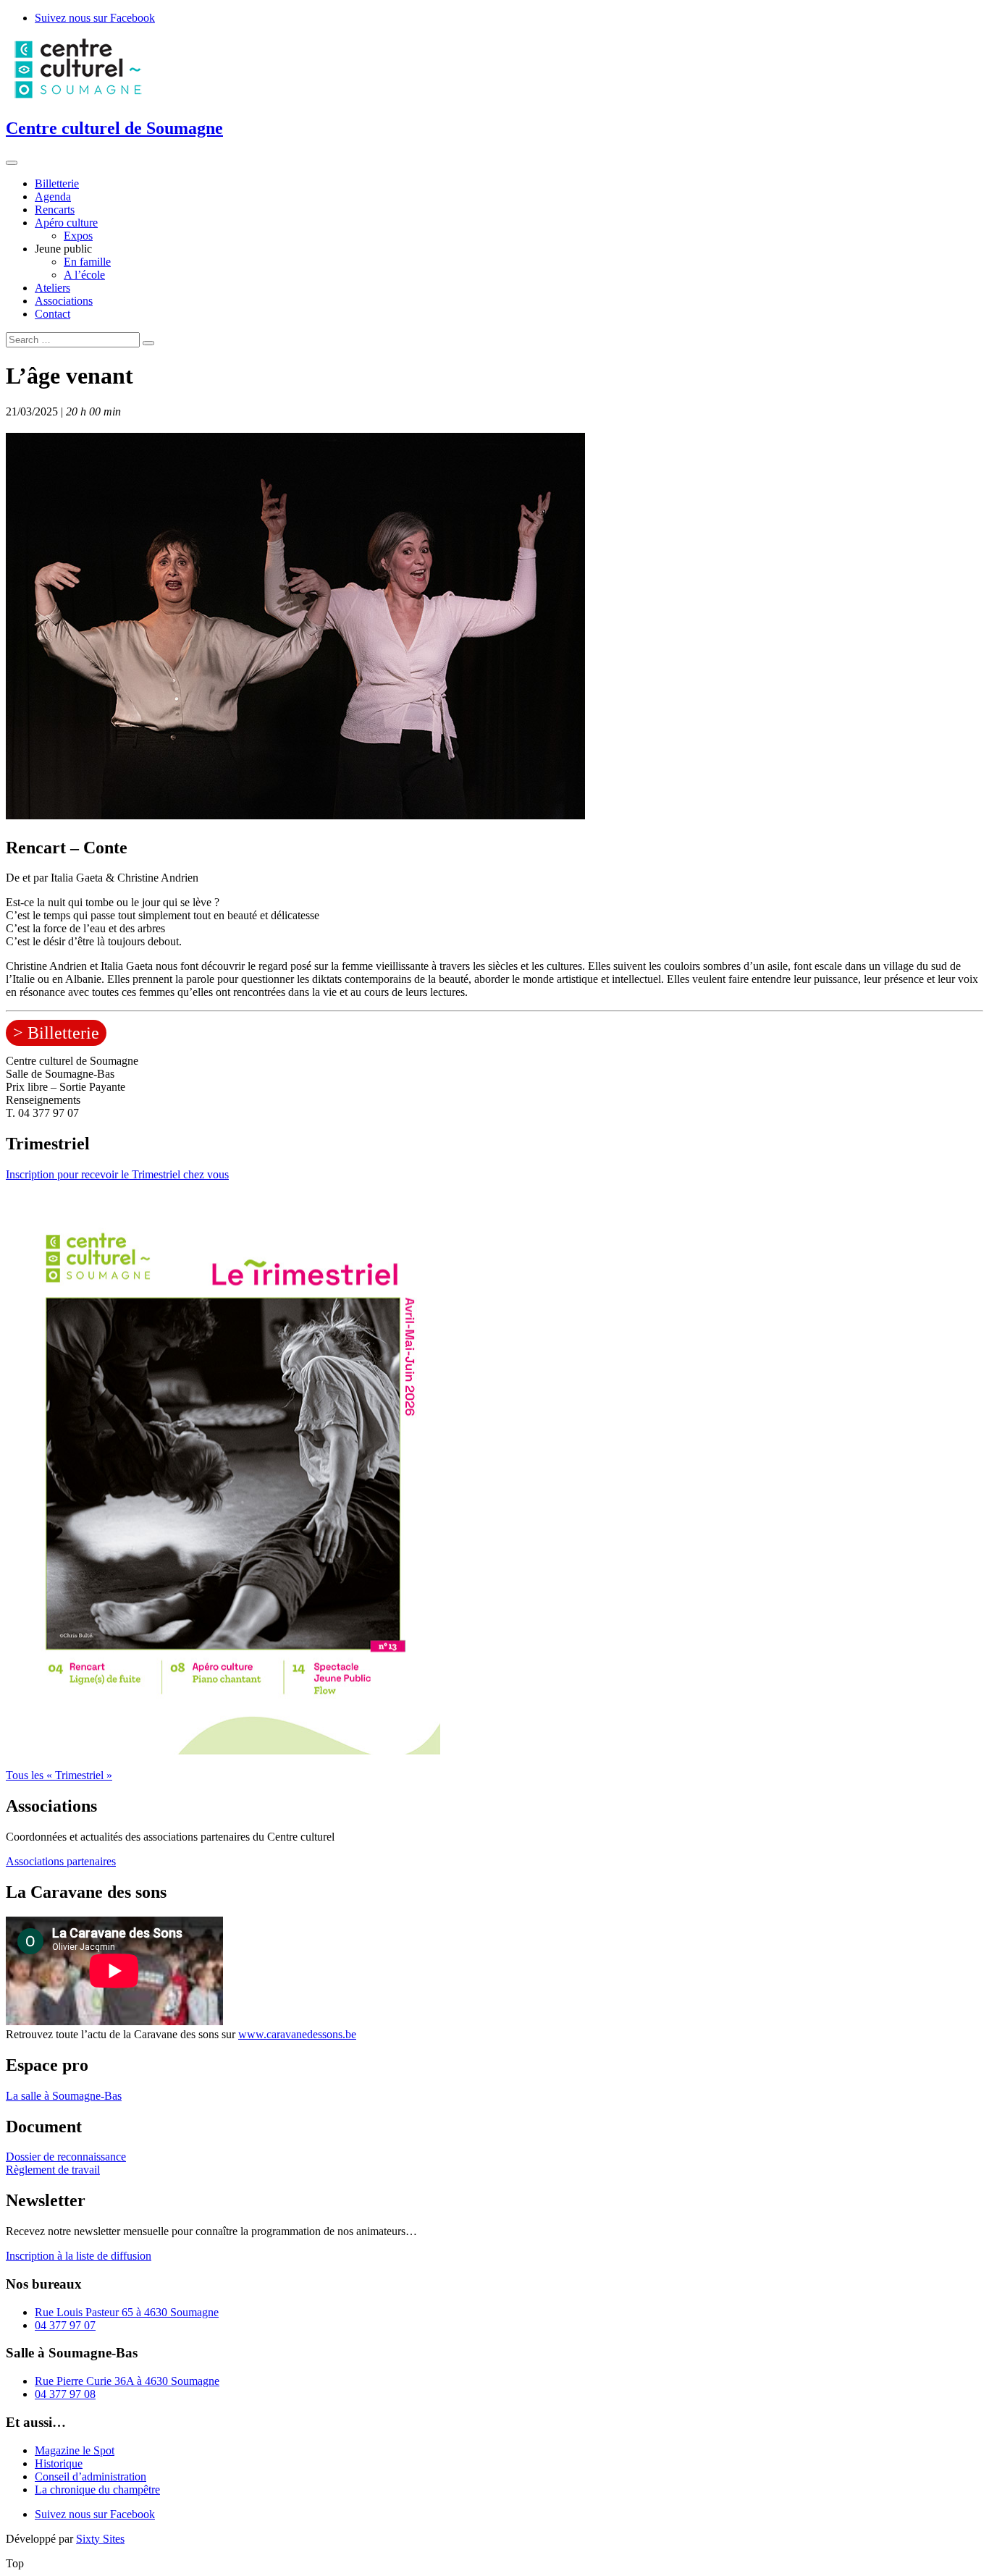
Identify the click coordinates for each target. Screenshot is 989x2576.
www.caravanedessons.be (297, 2034)
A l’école (84, 275)
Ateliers (52, 288)
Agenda (53, 197)
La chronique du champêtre (97, 2490)
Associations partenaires (61, 1861)
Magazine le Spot (75, 2450)
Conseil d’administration (91, 2476)
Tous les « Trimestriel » (59, 1775)
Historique (59, 2463)
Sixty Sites (100, 2539)
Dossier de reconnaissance (66, 2157)
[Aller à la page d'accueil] (78, 97)
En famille (87, 262)
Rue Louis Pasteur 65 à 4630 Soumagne (127, 2312)
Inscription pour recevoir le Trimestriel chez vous (117, 1174)
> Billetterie (56, 1033)
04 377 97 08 (65, 2394)
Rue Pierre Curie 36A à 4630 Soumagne (127, 2381)
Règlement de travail (53, 2170)
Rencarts (55, 210)
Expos (78, 236)
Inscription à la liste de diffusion (79, 2256)
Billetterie (57, 183)
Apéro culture (66, 223)
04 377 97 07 (65, 2325)
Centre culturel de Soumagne (114, 128)
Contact (52, 314)
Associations (64, 301)
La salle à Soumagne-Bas (64, 2096)
